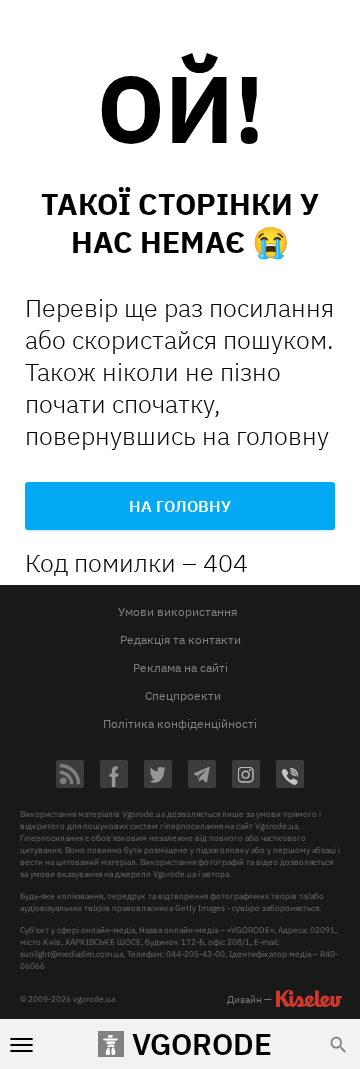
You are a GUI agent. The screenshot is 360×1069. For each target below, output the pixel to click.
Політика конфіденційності (180, 723)
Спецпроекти (183, 695)
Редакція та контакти (180, 639)
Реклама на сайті (180, 667)
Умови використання (177, 611)
